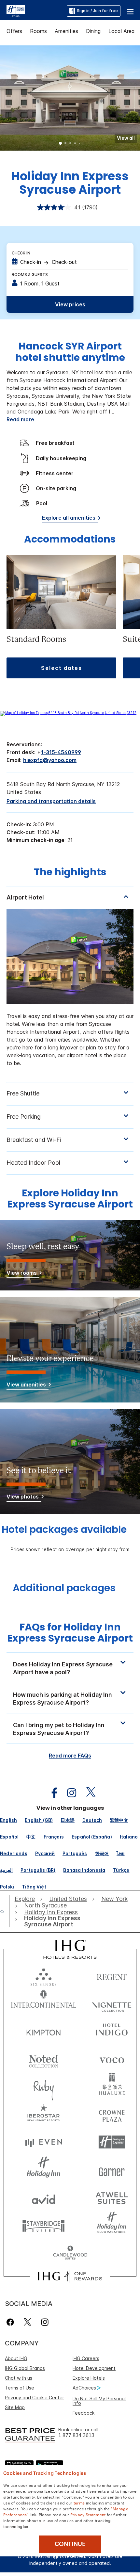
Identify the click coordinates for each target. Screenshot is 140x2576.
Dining (93, 31)
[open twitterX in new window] (87, 1793)
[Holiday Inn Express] (16, 10)
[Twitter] (28, 2322)
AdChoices (84, 2388)
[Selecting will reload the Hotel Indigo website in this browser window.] (112, 2031)
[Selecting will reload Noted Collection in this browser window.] (44, 2059)
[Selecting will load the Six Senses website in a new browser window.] (44, 1976)
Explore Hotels (89, 2378)
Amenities (66, 31)
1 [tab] (61, 144)
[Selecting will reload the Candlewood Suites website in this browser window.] (70, 2253)
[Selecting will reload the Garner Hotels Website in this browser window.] (112, 2170)
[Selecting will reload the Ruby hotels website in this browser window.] (44, 2087)
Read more (20, 419)
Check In (21, 253)
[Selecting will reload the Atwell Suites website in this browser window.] (112, 2198)
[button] (130, 11)
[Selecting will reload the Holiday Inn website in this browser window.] (44, 2170)
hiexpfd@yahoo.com (50, 760)
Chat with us (19, 2378)
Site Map (15, 2407)
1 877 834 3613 (76, 2435)
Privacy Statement (88, 2514)
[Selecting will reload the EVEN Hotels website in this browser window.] (44, 2142)
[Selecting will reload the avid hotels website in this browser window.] (44, 2198)
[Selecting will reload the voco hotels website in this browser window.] (112, 2059)
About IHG (16, 2358)
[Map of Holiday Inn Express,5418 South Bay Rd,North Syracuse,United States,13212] (68, 713)
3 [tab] (70, 144)
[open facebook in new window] (51, 1793)
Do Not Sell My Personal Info (99, 2401)
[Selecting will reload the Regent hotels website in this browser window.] (112, 1976)
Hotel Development (94, 2368)
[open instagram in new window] (68, 1793)
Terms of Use (20, 2388)
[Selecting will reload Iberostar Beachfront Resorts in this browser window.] (44, 2114)
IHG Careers (86, 2358)
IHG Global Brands (25, 2368)
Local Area (122, 31)
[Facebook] (12, 2322)
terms (79, 2503)
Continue (70, 2544)
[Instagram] (45, 2322)
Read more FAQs (70, 1756)
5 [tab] (80, 144)
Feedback (84, 2413)
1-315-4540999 (61, 752)
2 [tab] (65, 144)
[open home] (5, 1911)
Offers (14, 31)
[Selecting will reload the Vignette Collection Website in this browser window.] (112, 2003)
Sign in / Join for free (97, 11)
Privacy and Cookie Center (35, 2398)
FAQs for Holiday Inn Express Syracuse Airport (70, 1633)
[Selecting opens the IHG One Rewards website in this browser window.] (70, 2276)
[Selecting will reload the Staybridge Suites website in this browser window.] (44, 2225)
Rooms (38, 31)
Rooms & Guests (30, 275)
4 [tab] (75, 144)
